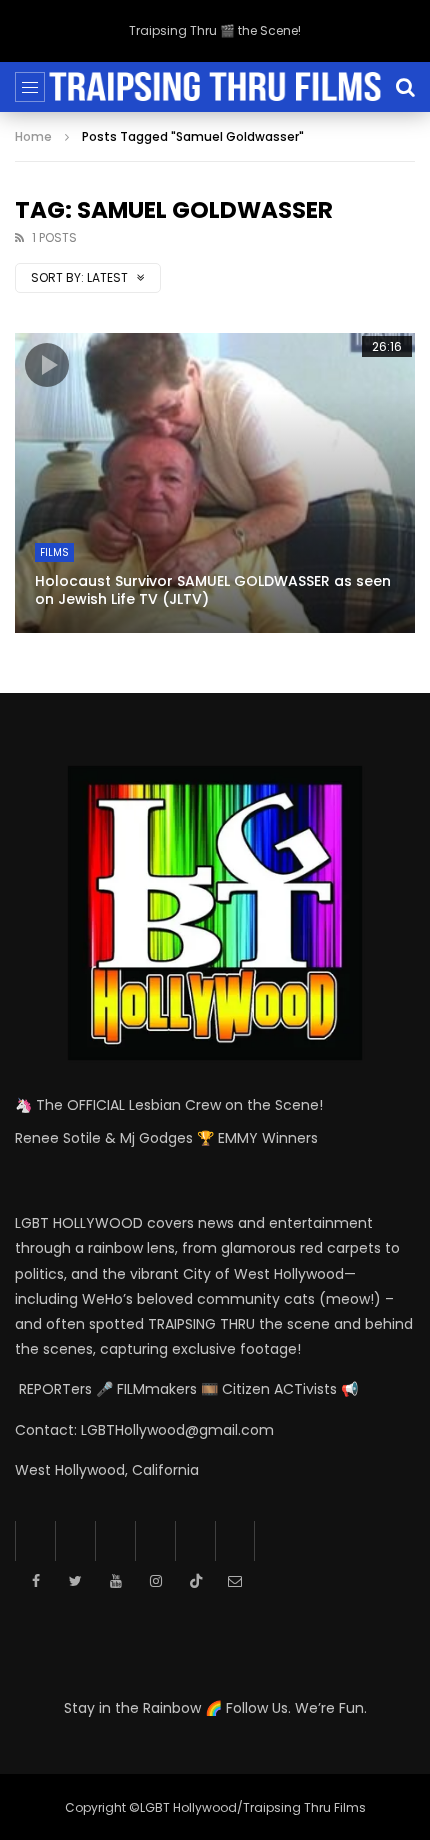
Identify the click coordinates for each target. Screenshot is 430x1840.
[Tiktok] (195, 1541)
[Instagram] (155, 1541)
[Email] (235, 1541)
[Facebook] (35, 1541)
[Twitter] (75, 1541)
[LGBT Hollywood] (214, 87)
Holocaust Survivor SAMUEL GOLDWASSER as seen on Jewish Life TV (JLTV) (213, 590)
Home (33, 136)
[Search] (405, 87)
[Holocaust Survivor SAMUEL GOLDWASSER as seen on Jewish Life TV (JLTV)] (215, 483)
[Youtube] (115, 1541)
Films (54, 552)
